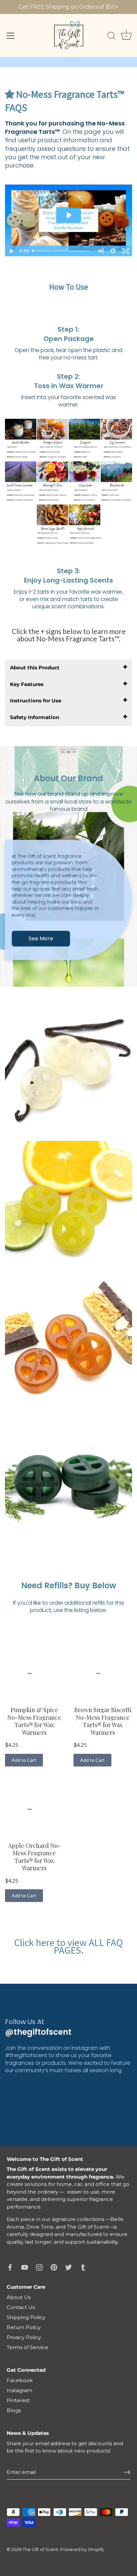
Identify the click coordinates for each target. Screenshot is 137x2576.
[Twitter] (68, 2267)
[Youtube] (25, 2267)
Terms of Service (27, 2347)
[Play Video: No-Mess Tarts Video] (69, 215)
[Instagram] (39, 2267)
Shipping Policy (26, 2317)
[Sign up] (127, 2472)
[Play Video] (11, 251)
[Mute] (100, 251)
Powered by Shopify (82, 2549)
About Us (19, 2297)
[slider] (62, 251)
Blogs (14, 2410)
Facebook (20, 2380)
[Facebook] (10, 2267)
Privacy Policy (24, 2337)
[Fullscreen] (126, 251)
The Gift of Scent (40, 2549)
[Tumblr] (83, 2267)
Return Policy (24, 2327)
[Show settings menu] (113, 251)
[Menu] (11, 36)
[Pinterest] (54, 2267)
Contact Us (21, 2307)
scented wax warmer (87, 401)
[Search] (111, 37)
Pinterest (18, 2400)
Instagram (19, 2390)
